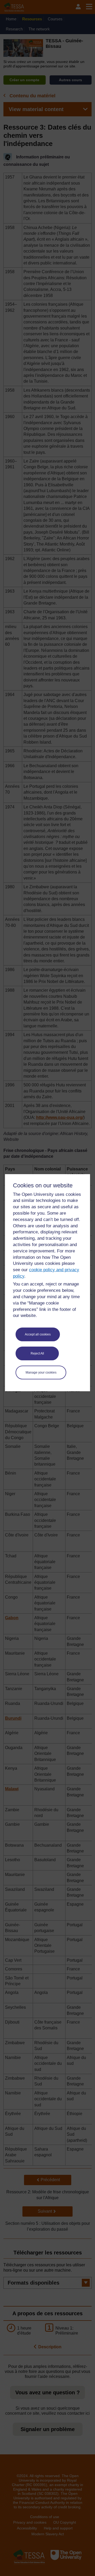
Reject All (37, 1353)
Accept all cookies (38, 1334)
